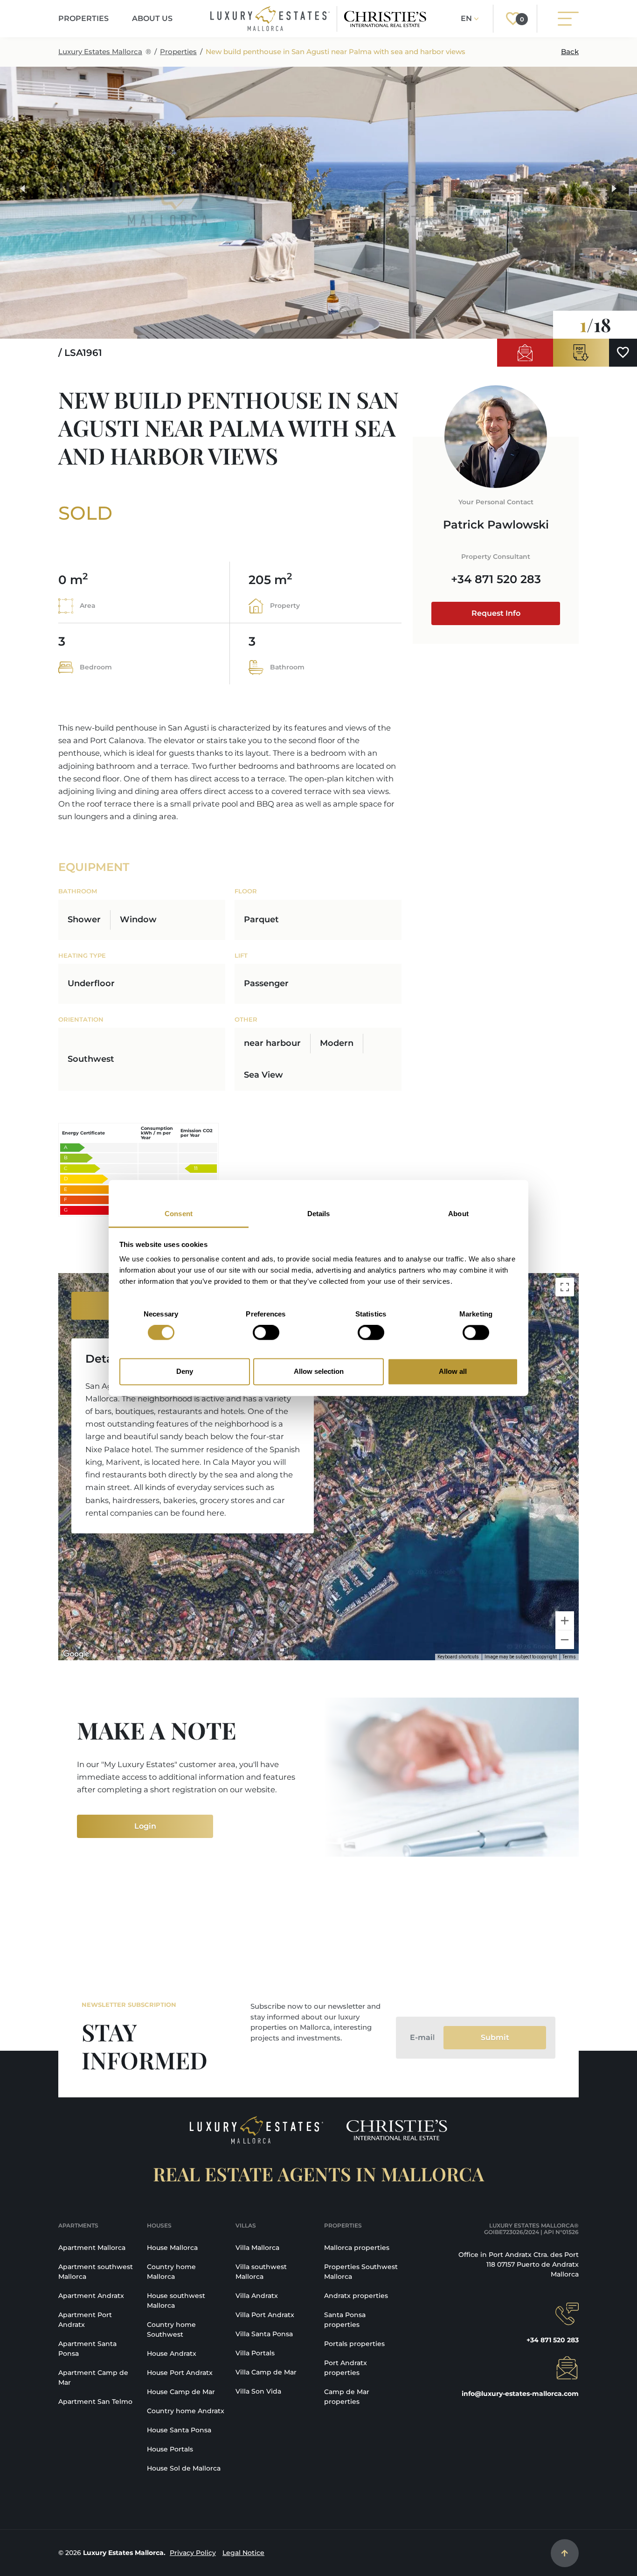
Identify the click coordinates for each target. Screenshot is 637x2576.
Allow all (453, 1371)
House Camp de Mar (181, 2392)
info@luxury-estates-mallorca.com (520, 2394)
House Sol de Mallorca (184, 2468)
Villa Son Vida (258, 2391)
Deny (185, 1371)
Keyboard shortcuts (458, 1657)
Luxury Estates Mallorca (100, 52)
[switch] (266, 1333)
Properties (178, 52)
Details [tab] (319, 1214)
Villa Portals (255, 2353)
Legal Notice (243, 2553)
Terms (569, 1657)
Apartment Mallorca (92, 2248)
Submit (495, 2037)
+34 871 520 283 (496, 579)
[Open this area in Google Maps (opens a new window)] (76, 1654)
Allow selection (319, 1371)
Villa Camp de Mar (266, 2372)
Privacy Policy (193, 2553)
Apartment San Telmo (95, 2402)
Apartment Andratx (91, 2296)
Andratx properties (356, 2296)
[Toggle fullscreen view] (565, 1287)
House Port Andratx (180, 2373)
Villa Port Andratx (265, 2315)
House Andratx (172, 2353)
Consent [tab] (179, 1214)
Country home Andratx (186, 2411)
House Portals (170, 2449)
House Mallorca (172, 2248)
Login (145, 1826)
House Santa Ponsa (179, 2430)
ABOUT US (152, 18)
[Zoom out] (565, 1640)
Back (570, 52)
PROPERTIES (83, 18)
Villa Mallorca (257, 2248)
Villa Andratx (257, 2296)
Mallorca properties (357, 2248)
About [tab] (458, 1214)
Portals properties (354, 2344)
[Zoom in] (565, 1621)
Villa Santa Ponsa (264, 2334)
